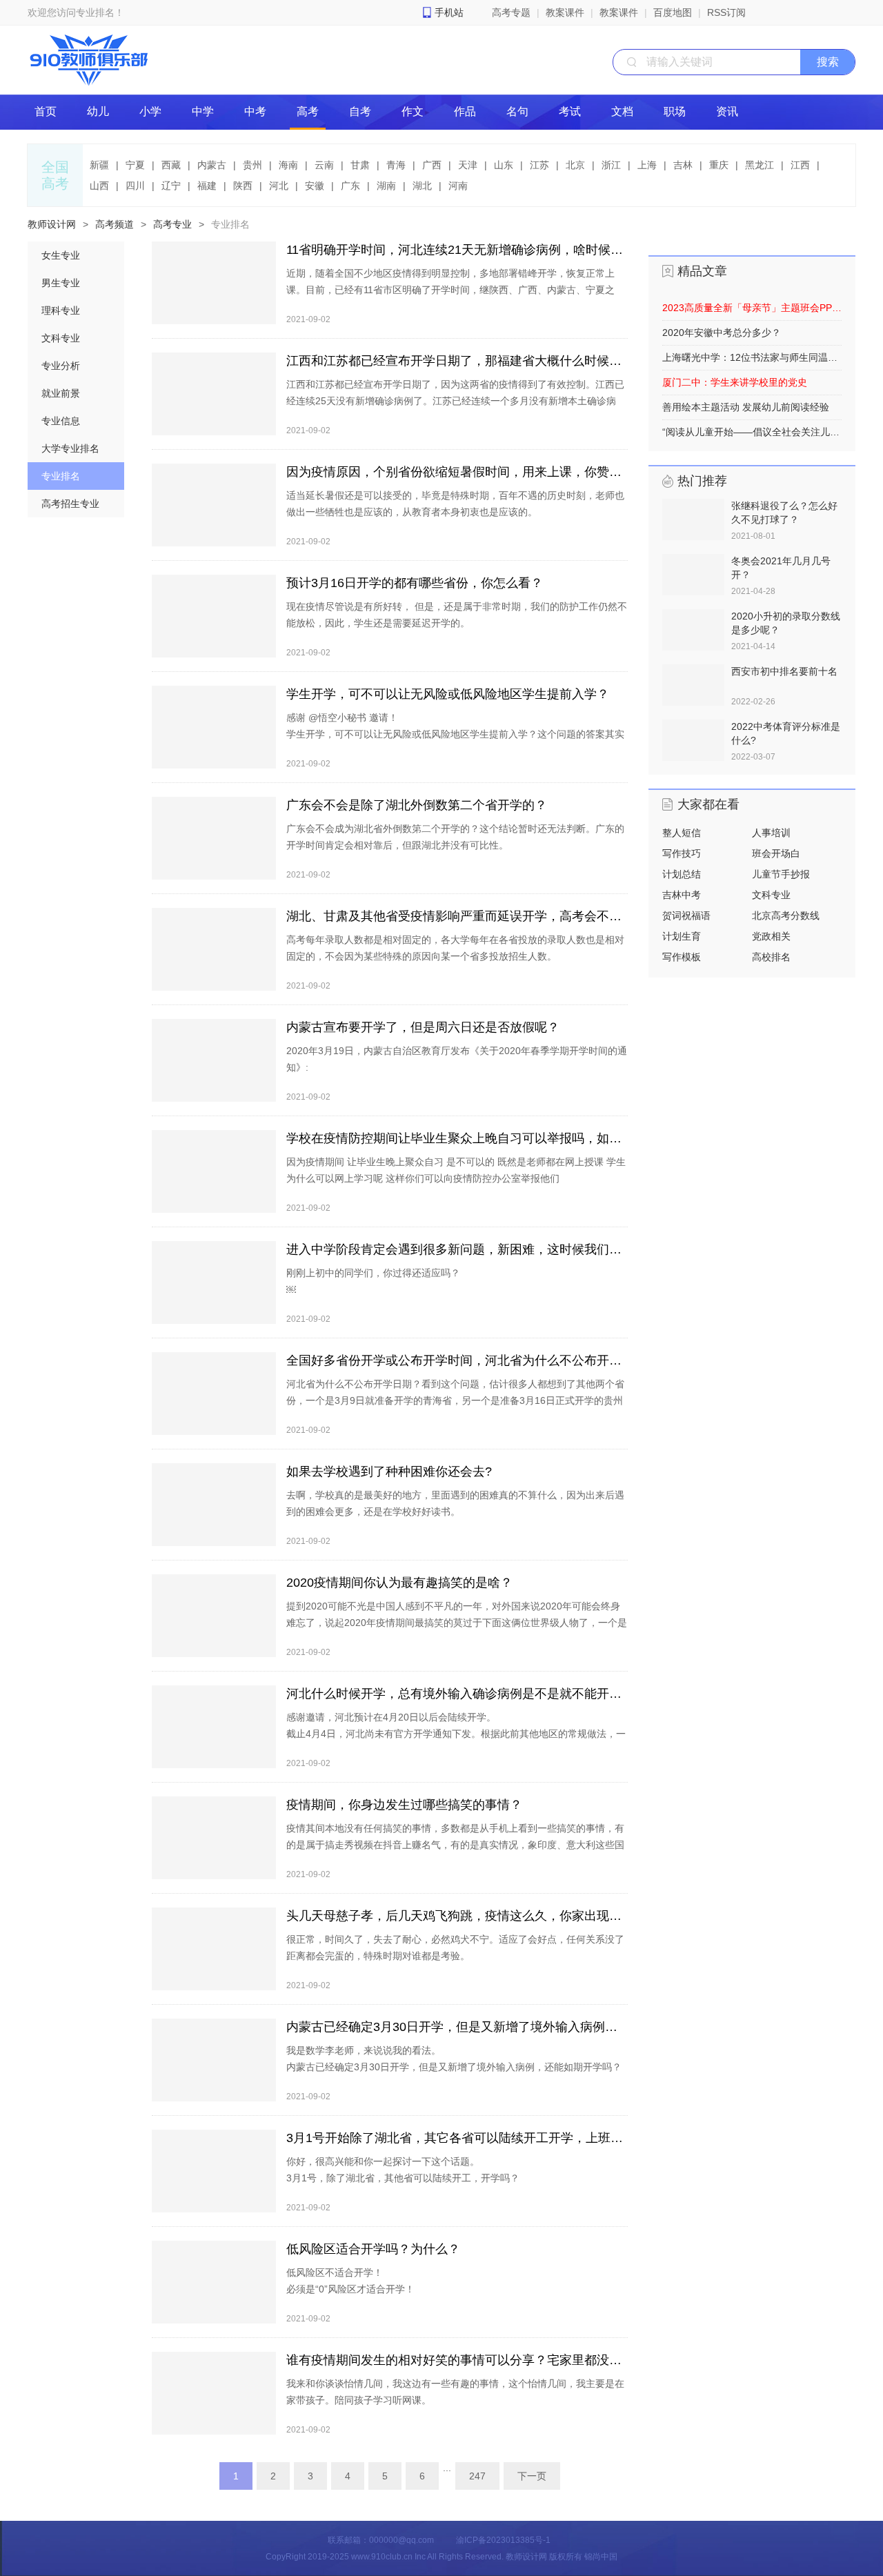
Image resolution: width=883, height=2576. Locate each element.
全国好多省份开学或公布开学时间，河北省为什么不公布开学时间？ (457, 1360)
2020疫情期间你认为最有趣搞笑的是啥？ (399, 1583)
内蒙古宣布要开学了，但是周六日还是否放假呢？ (423, 1027)
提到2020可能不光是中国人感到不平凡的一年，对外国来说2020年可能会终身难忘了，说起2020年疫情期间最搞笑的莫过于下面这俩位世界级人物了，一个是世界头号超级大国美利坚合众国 (457, 1623)
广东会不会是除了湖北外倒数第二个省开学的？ (417, 805)
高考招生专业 (70, 504)
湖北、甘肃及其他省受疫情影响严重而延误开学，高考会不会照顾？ (457, 916)
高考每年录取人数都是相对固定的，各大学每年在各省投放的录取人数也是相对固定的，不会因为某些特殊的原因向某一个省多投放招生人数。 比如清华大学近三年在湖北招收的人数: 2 (455, 964)
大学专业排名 (70, 448)
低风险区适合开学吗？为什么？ (373, 2249)
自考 (360, 111)
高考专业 (172, 224)
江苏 (539, 165)
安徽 (315, 186)
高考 (308, 111)
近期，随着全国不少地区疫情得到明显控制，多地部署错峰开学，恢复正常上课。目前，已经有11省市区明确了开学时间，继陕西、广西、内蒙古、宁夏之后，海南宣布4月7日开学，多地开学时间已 (450, 290)
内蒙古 (212, 165)
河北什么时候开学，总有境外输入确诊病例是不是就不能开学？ (457, 1694)
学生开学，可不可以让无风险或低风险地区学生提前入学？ (448, 694)
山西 (99, 186)
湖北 (422, 186)
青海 (396, 165)
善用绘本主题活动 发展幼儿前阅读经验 (746, 407)
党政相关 (771, 936)
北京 (575, 165)
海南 (288, 165)
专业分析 (61, 366)
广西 (432, 165)
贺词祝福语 (686, 915)
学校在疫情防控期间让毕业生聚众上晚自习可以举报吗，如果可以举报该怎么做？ (457, 1138)
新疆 (99, 165)
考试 (570, 111)
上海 (647, 165)
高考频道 (115, 224)
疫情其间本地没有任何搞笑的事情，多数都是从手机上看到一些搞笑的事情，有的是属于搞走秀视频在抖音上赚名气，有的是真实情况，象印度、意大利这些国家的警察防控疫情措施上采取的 (455, 1845)
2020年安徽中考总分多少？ (722, 333)
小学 (150, 111)
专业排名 (230, 224)
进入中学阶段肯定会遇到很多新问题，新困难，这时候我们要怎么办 (457, 1249)
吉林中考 (682, 895)
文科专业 (61, 338)
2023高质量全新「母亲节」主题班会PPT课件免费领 (752, 308)
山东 (504, 165)
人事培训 (771, 833)
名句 (517, 111)
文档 (622, 111)
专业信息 (61, 421)
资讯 (727, 111)
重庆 (719, 165)
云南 (324, 165)
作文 (413, 111)
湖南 (386, 186)
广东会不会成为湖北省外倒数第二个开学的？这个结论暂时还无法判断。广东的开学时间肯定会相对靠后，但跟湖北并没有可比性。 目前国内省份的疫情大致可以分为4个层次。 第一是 (455, 853)
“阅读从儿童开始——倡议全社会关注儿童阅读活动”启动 (752, 432)
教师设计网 (52, 224)
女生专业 (61, 255)
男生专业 (61, 283)
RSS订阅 (726, 12)
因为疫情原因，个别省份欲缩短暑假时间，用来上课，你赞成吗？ (457, 472)
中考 (255, 111)
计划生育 (682, 936)
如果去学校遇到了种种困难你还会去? (389, 1472)
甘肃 (360, 165)
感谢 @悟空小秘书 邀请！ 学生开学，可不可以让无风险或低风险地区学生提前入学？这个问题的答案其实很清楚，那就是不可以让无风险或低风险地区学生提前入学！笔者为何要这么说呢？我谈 (455, 742)
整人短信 (682, 833)
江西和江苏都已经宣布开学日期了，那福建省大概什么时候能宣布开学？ (457, 361)
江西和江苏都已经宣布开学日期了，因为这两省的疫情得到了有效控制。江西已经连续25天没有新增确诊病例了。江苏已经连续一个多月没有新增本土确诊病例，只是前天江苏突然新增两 (455, 401)
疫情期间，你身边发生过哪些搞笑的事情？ (404, 1805)
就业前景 (61, 393)
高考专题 (511, 12)
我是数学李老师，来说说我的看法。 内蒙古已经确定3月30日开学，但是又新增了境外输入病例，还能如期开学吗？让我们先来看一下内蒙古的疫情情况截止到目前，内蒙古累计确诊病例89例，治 (456, 2067)
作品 (465, 111)
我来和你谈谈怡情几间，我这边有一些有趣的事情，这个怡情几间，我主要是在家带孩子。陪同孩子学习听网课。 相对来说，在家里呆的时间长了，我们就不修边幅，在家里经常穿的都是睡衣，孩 (455, 2408)
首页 (46, 111)
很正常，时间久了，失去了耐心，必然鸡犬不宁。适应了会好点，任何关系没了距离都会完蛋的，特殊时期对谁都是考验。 (455, 1948)
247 (477, 2476)
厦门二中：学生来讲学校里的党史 (735, 382)
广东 (350, 186)
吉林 (683, 165)
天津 (468, 165)
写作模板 (682, 957)
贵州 (252, 165)
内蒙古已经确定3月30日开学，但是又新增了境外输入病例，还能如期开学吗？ (457, 2027)
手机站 (449, 12)
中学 (203, 111)
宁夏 (135, 165)
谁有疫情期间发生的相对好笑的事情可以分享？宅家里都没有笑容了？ (457, 2360)
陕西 (243, 186)
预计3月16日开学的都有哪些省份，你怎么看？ (415, 583)
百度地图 (673, 12)
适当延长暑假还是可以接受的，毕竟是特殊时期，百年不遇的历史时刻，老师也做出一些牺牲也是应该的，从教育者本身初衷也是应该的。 (455, 504)
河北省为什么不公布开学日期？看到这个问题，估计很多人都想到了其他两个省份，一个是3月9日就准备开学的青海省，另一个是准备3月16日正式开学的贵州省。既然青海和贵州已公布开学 (455, 1400)
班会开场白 (776, 853)
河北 (279, 186)
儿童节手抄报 (781, 874)
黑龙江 (760, 165)
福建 (207, 186)
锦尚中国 (601, 2557)
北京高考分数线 (786, 915)
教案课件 (565, 12)
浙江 (611, 165)
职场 (675, 111)
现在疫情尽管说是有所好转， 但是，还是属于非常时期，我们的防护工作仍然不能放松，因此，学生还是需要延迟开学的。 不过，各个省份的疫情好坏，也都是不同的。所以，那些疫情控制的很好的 (457, 623)
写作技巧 (682, 853)
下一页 (532, 2476)
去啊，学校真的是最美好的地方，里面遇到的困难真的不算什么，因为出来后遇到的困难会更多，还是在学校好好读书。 (455, 1503)
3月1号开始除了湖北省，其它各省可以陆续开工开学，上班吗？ (457, 2138)
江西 (800, 165)
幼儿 (98, 111)
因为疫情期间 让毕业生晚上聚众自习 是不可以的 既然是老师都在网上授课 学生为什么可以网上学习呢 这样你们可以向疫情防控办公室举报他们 (456, 1170)
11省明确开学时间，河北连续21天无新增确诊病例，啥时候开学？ (457, 250)
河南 (458, 186)
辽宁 (171, 186)
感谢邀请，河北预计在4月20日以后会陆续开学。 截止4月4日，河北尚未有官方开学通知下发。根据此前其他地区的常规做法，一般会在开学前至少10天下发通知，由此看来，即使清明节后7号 (456, 1734)
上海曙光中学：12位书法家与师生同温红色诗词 (752, 357)
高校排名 (771, 957)
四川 (135, 186)
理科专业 (61, 310)
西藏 (171, 165)
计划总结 (682, 874)
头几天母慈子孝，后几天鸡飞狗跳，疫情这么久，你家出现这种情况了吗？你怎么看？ (457, 1916)
